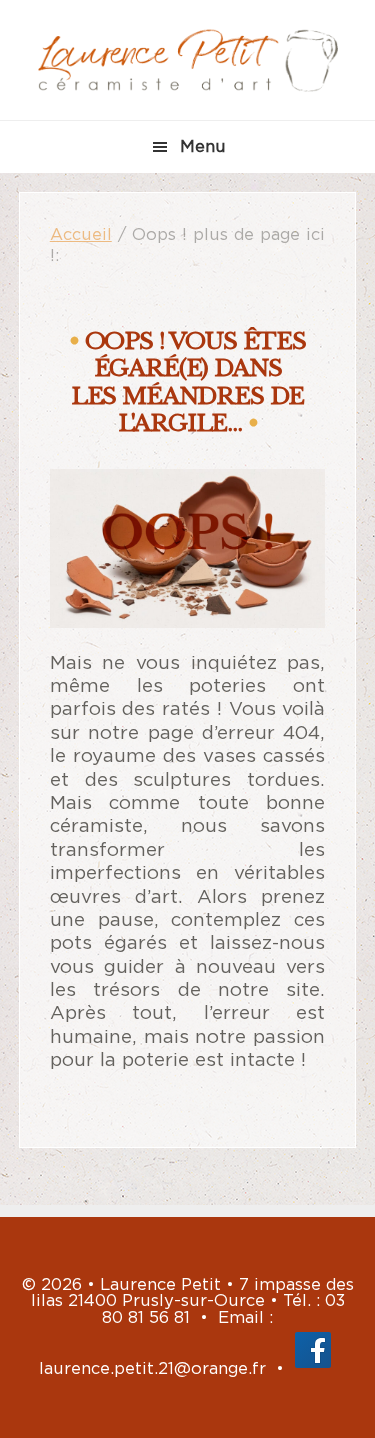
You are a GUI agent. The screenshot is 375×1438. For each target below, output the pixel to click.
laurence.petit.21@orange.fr (152, 1369)
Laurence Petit (188, 60)
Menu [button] (203, 147)
